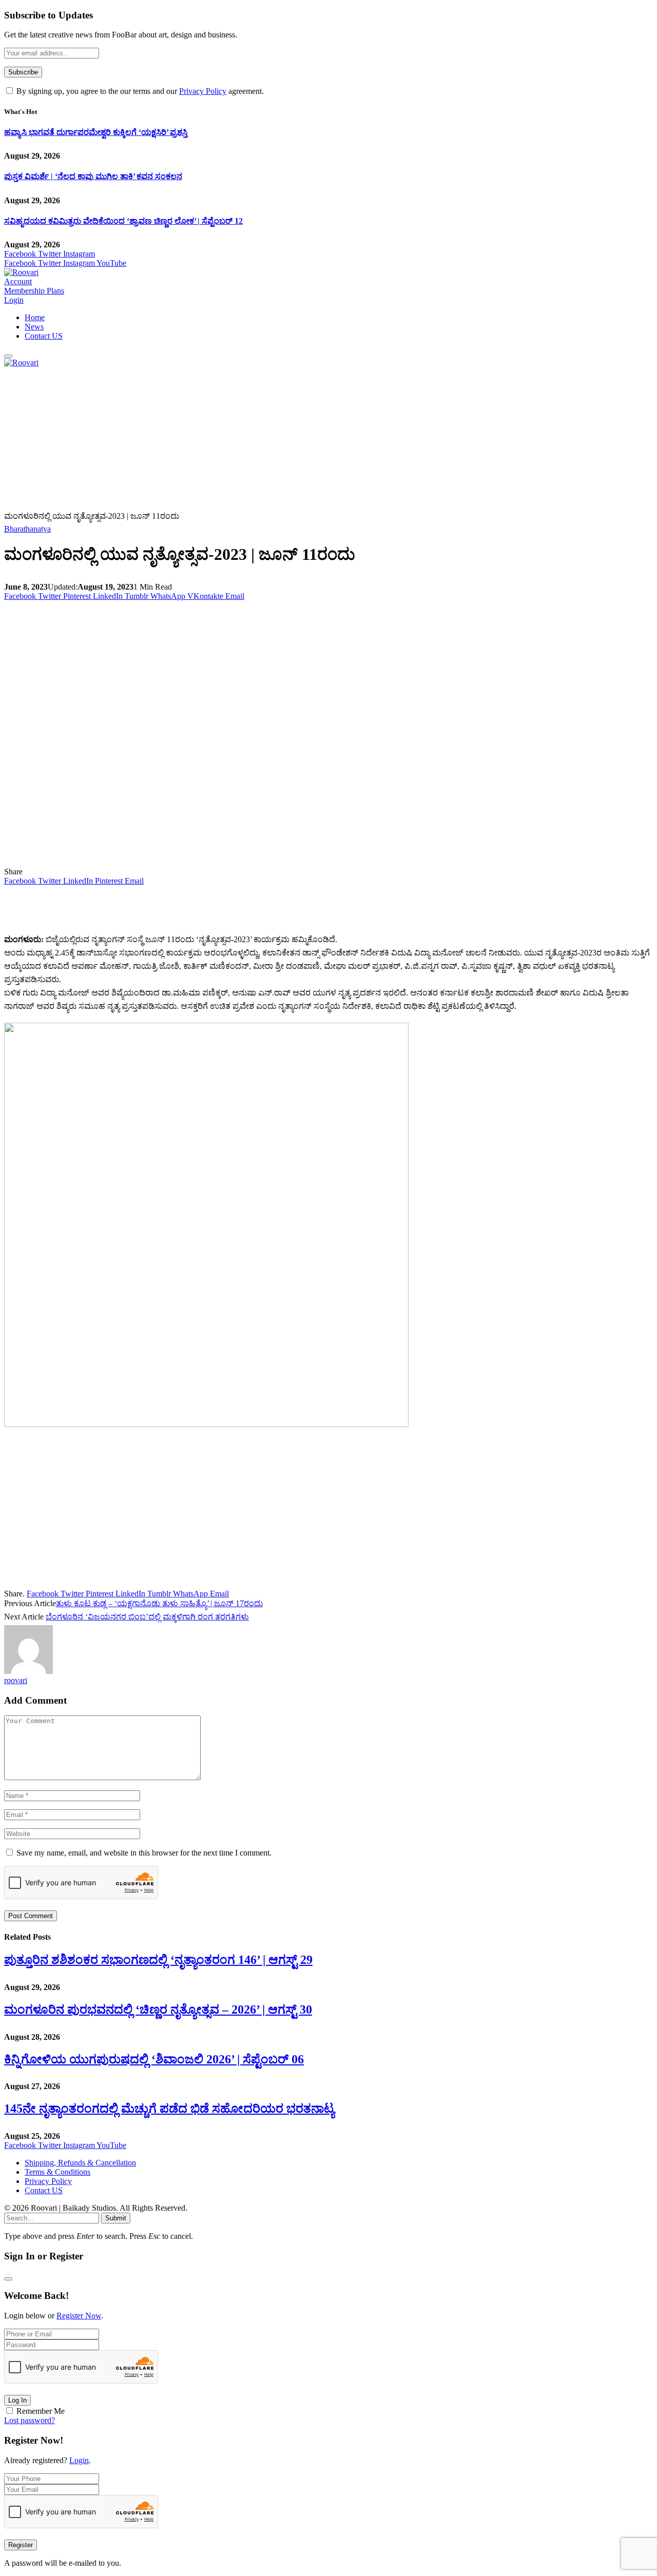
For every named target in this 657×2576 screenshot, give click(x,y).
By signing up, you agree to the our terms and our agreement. (139, 91)
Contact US (44, 336)
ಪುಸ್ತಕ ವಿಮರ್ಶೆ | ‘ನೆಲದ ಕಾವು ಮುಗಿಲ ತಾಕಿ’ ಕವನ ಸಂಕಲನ (93, 176)
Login (79, 2460)
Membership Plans (34, 291)
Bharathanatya (27, 529)
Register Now (79, 2316)
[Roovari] (21, 272)
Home (35, 317)
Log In (17, 2400)
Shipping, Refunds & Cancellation (80, 2163)
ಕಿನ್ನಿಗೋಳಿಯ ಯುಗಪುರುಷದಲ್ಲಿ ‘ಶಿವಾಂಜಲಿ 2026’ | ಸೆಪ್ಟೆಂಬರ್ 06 (154, 2059)
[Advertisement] (312, 439)
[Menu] (8, 356)
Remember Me (41, 2411)
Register (21, 2545)
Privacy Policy (203, 91)
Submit (116, 2218)
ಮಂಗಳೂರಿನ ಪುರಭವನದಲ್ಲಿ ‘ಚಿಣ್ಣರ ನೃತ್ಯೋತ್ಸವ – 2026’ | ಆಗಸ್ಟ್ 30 (158, 2009)
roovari (16, 1680)
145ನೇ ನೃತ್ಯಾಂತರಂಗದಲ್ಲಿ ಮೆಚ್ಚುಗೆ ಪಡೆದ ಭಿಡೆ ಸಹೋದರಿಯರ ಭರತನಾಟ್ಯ (169, 2109)
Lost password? (30, 2420)
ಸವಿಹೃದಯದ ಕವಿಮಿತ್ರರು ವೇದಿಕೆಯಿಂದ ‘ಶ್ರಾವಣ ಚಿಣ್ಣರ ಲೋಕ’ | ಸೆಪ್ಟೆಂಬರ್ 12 (123, 221)
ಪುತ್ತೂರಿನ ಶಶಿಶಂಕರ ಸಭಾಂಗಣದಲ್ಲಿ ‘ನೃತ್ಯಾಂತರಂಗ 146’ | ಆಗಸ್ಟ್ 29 (158, 1960)
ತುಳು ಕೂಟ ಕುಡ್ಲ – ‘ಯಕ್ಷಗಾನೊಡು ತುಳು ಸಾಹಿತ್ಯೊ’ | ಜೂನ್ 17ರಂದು (159, 1603)
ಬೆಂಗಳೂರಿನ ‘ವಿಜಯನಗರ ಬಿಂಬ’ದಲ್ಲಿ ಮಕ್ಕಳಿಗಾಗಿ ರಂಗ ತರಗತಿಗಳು (147, 1617)
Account (18, 281)
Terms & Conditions (57, 2172)
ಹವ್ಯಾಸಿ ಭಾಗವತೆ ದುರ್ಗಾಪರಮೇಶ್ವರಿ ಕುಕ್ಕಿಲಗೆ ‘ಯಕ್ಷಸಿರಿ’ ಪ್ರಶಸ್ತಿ (96, 132)
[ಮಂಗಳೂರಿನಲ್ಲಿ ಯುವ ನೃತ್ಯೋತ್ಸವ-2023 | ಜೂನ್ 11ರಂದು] (206, 862)
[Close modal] (8, 2279)
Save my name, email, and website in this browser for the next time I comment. (144, 1853)
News (34, 327)
